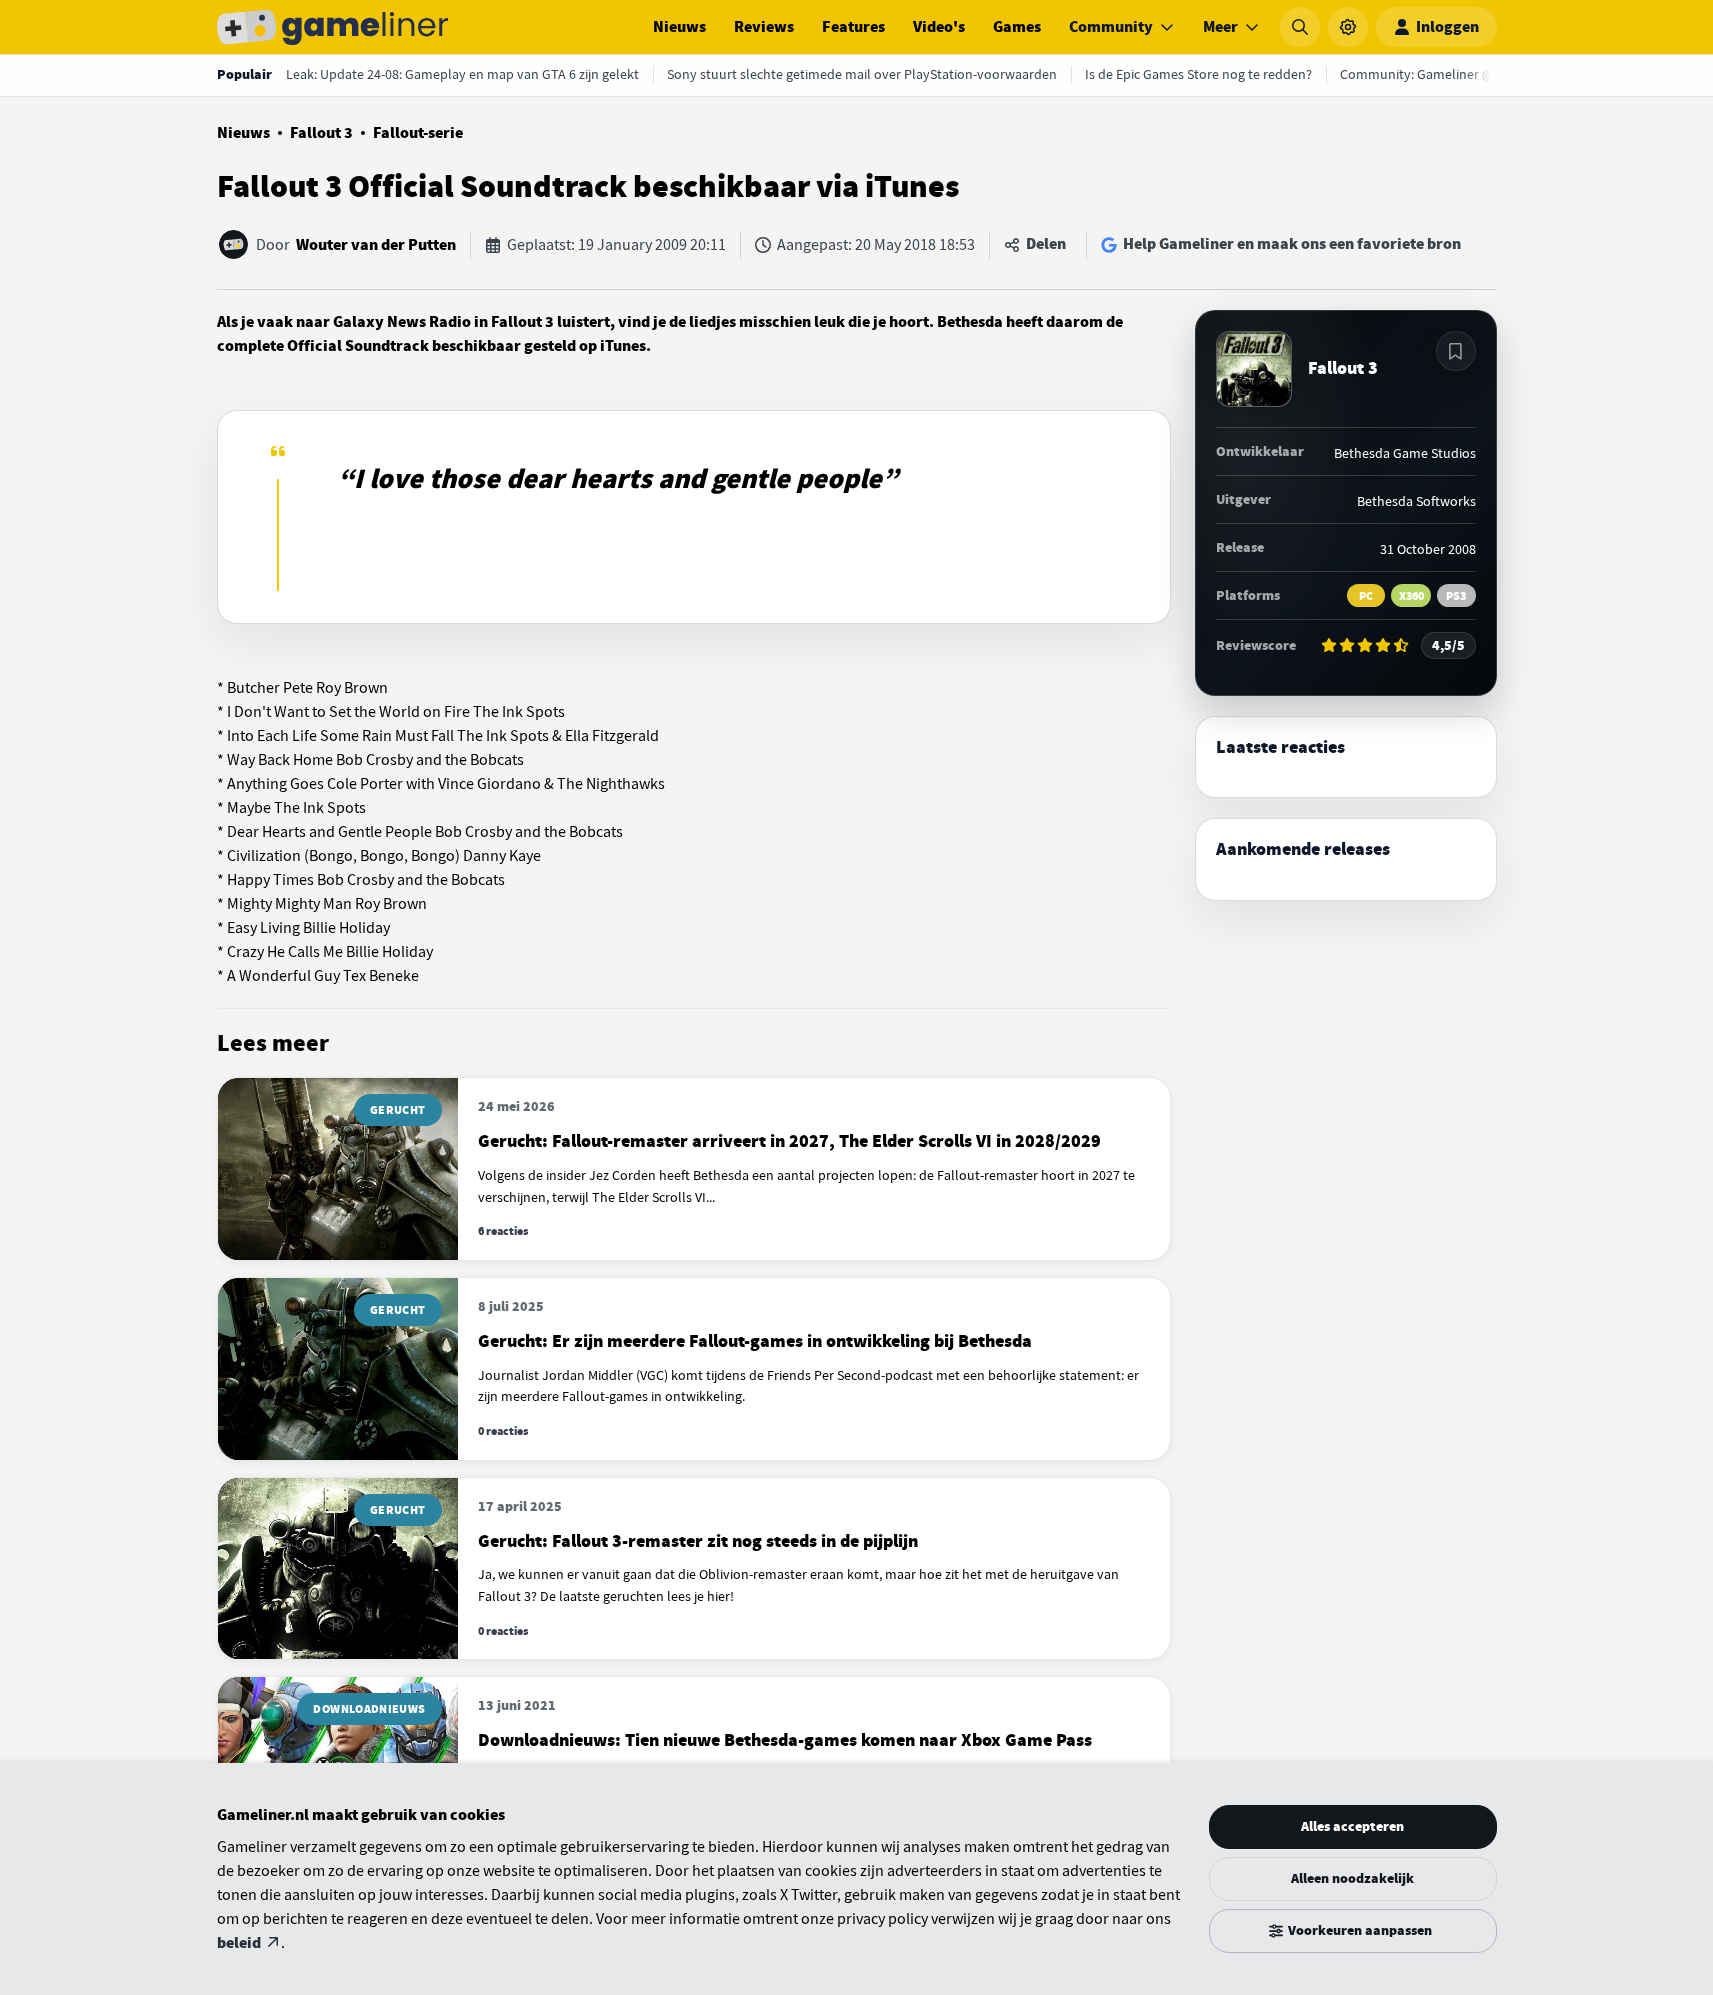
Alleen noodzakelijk (1352, 1878)
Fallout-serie (418, 133)
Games (1017, 27)
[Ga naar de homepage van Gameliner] (333, 27)
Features (853, 27)
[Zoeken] (1300, 27)
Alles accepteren (1352, 1826)
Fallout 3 (321, 133)
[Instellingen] (1348, 27)
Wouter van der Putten (376, 245)
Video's (939, 27)
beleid (239, 1943)
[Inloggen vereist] (1456, 351)
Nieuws (679, 27)
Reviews (764, 27)
